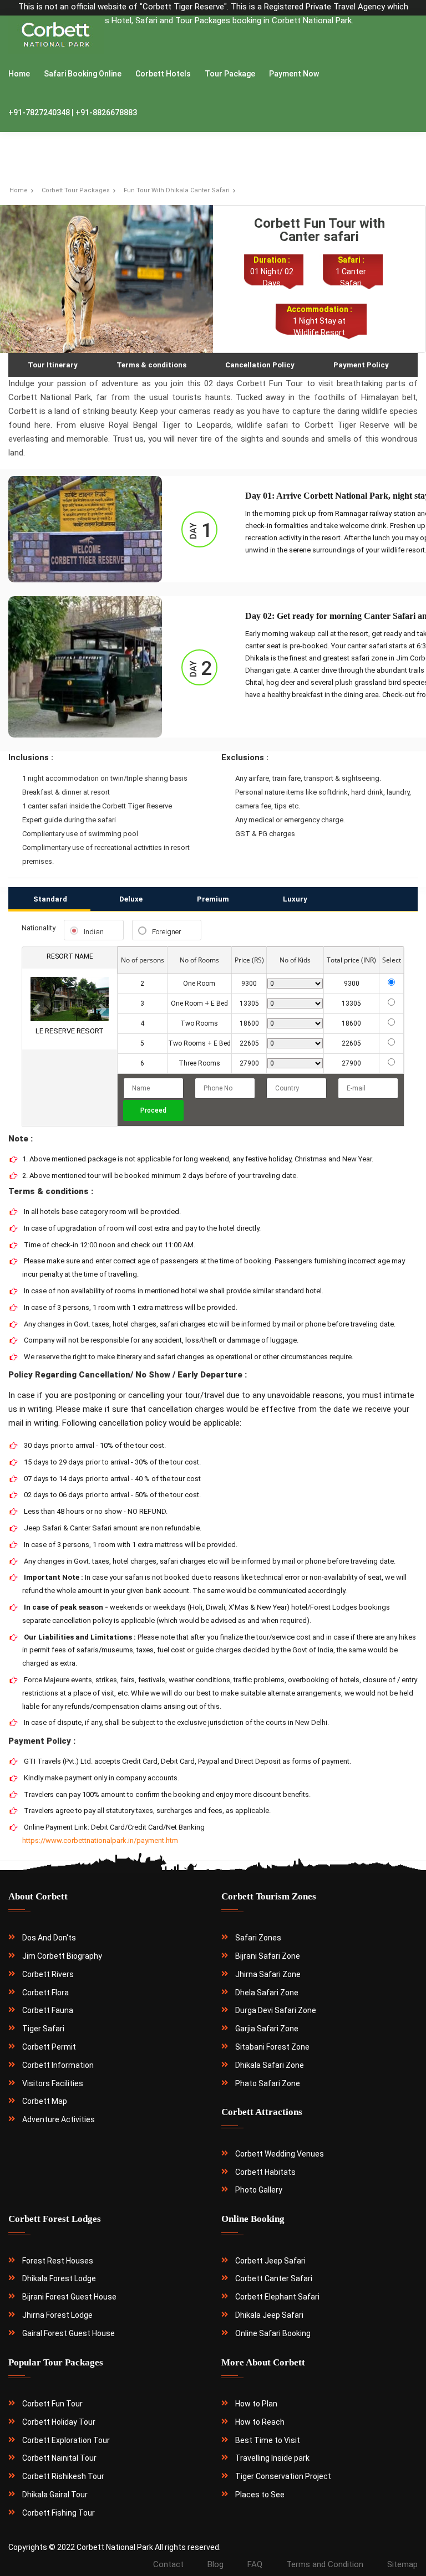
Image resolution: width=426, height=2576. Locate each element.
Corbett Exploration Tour (66, 2440)
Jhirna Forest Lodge (57, 2315)
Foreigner (167, 932)
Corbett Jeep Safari (270, 2261)
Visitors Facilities (53, 2083)
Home (19, 74)
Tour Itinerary (53, 365)
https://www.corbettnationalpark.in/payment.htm (100, 1840)
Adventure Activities (59, 2119)
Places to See (260, 2495)
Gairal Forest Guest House (69, 2333)
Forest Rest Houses (58, 2261)
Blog (215, 2564)
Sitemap (402, 2564)
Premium (213, 899)
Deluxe (131, 899)
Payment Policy (361, 365)
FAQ (255, 2564)
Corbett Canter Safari (274, 2278)
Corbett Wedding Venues (280, 2154)
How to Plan (256, 2404)
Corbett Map (45, 2101)
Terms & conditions (151, 365)
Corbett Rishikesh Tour (63, 2476)
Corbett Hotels (163, 74)
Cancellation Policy (260, 365)
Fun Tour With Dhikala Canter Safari (177, 190)
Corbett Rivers (48, 1974)
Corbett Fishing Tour (59, 2513)
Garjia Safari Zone (267, 2029)
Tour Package (230, 74)
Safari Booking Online (83, 74)
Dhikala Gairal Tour (55, 2495)
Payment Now (294, 74)
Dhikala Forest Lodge (59, 2278)
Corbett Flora (45, 1993)
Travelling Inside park (272, 2458)
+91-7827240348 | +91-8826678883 (73, 112)
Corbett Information (58, 2065)
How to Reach (260, 2422)
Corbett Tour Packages (76, 190)
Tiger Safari (43, 2029)
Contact (168, 2564)
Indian (94, 932)
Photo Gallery (259, 2190)
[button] (36, 1009)
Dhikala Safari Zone (270, 2065)
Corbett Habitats (265, 2172)
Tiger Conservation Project (283, 2476)
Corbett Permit (49, 2047)
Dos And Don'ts (49, 1938)
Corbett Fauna (48, 2010)
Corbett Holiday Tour (59, 2422)
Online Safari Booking (273, 2333)
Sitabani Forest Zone (272, 2047)
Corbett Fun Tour (52, 2404)
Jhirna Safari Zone (268, 1974)
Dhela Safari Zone (267, 1993)
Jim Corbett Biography (62, 1956)
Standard (50, 899)
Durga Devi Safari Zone (276, 2010)
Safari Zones (258, 1938)
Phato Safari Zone (268, 2083)
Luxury (295, 899)
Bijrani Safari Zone (268, 1956)
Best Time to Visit (268, 2440)
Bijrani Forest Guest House (69, 2297)
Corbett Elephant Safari (277, 2297)
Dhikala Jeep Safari (269, 2315)
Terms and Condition (325, 2564)
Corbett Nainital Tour (59, 2458)
